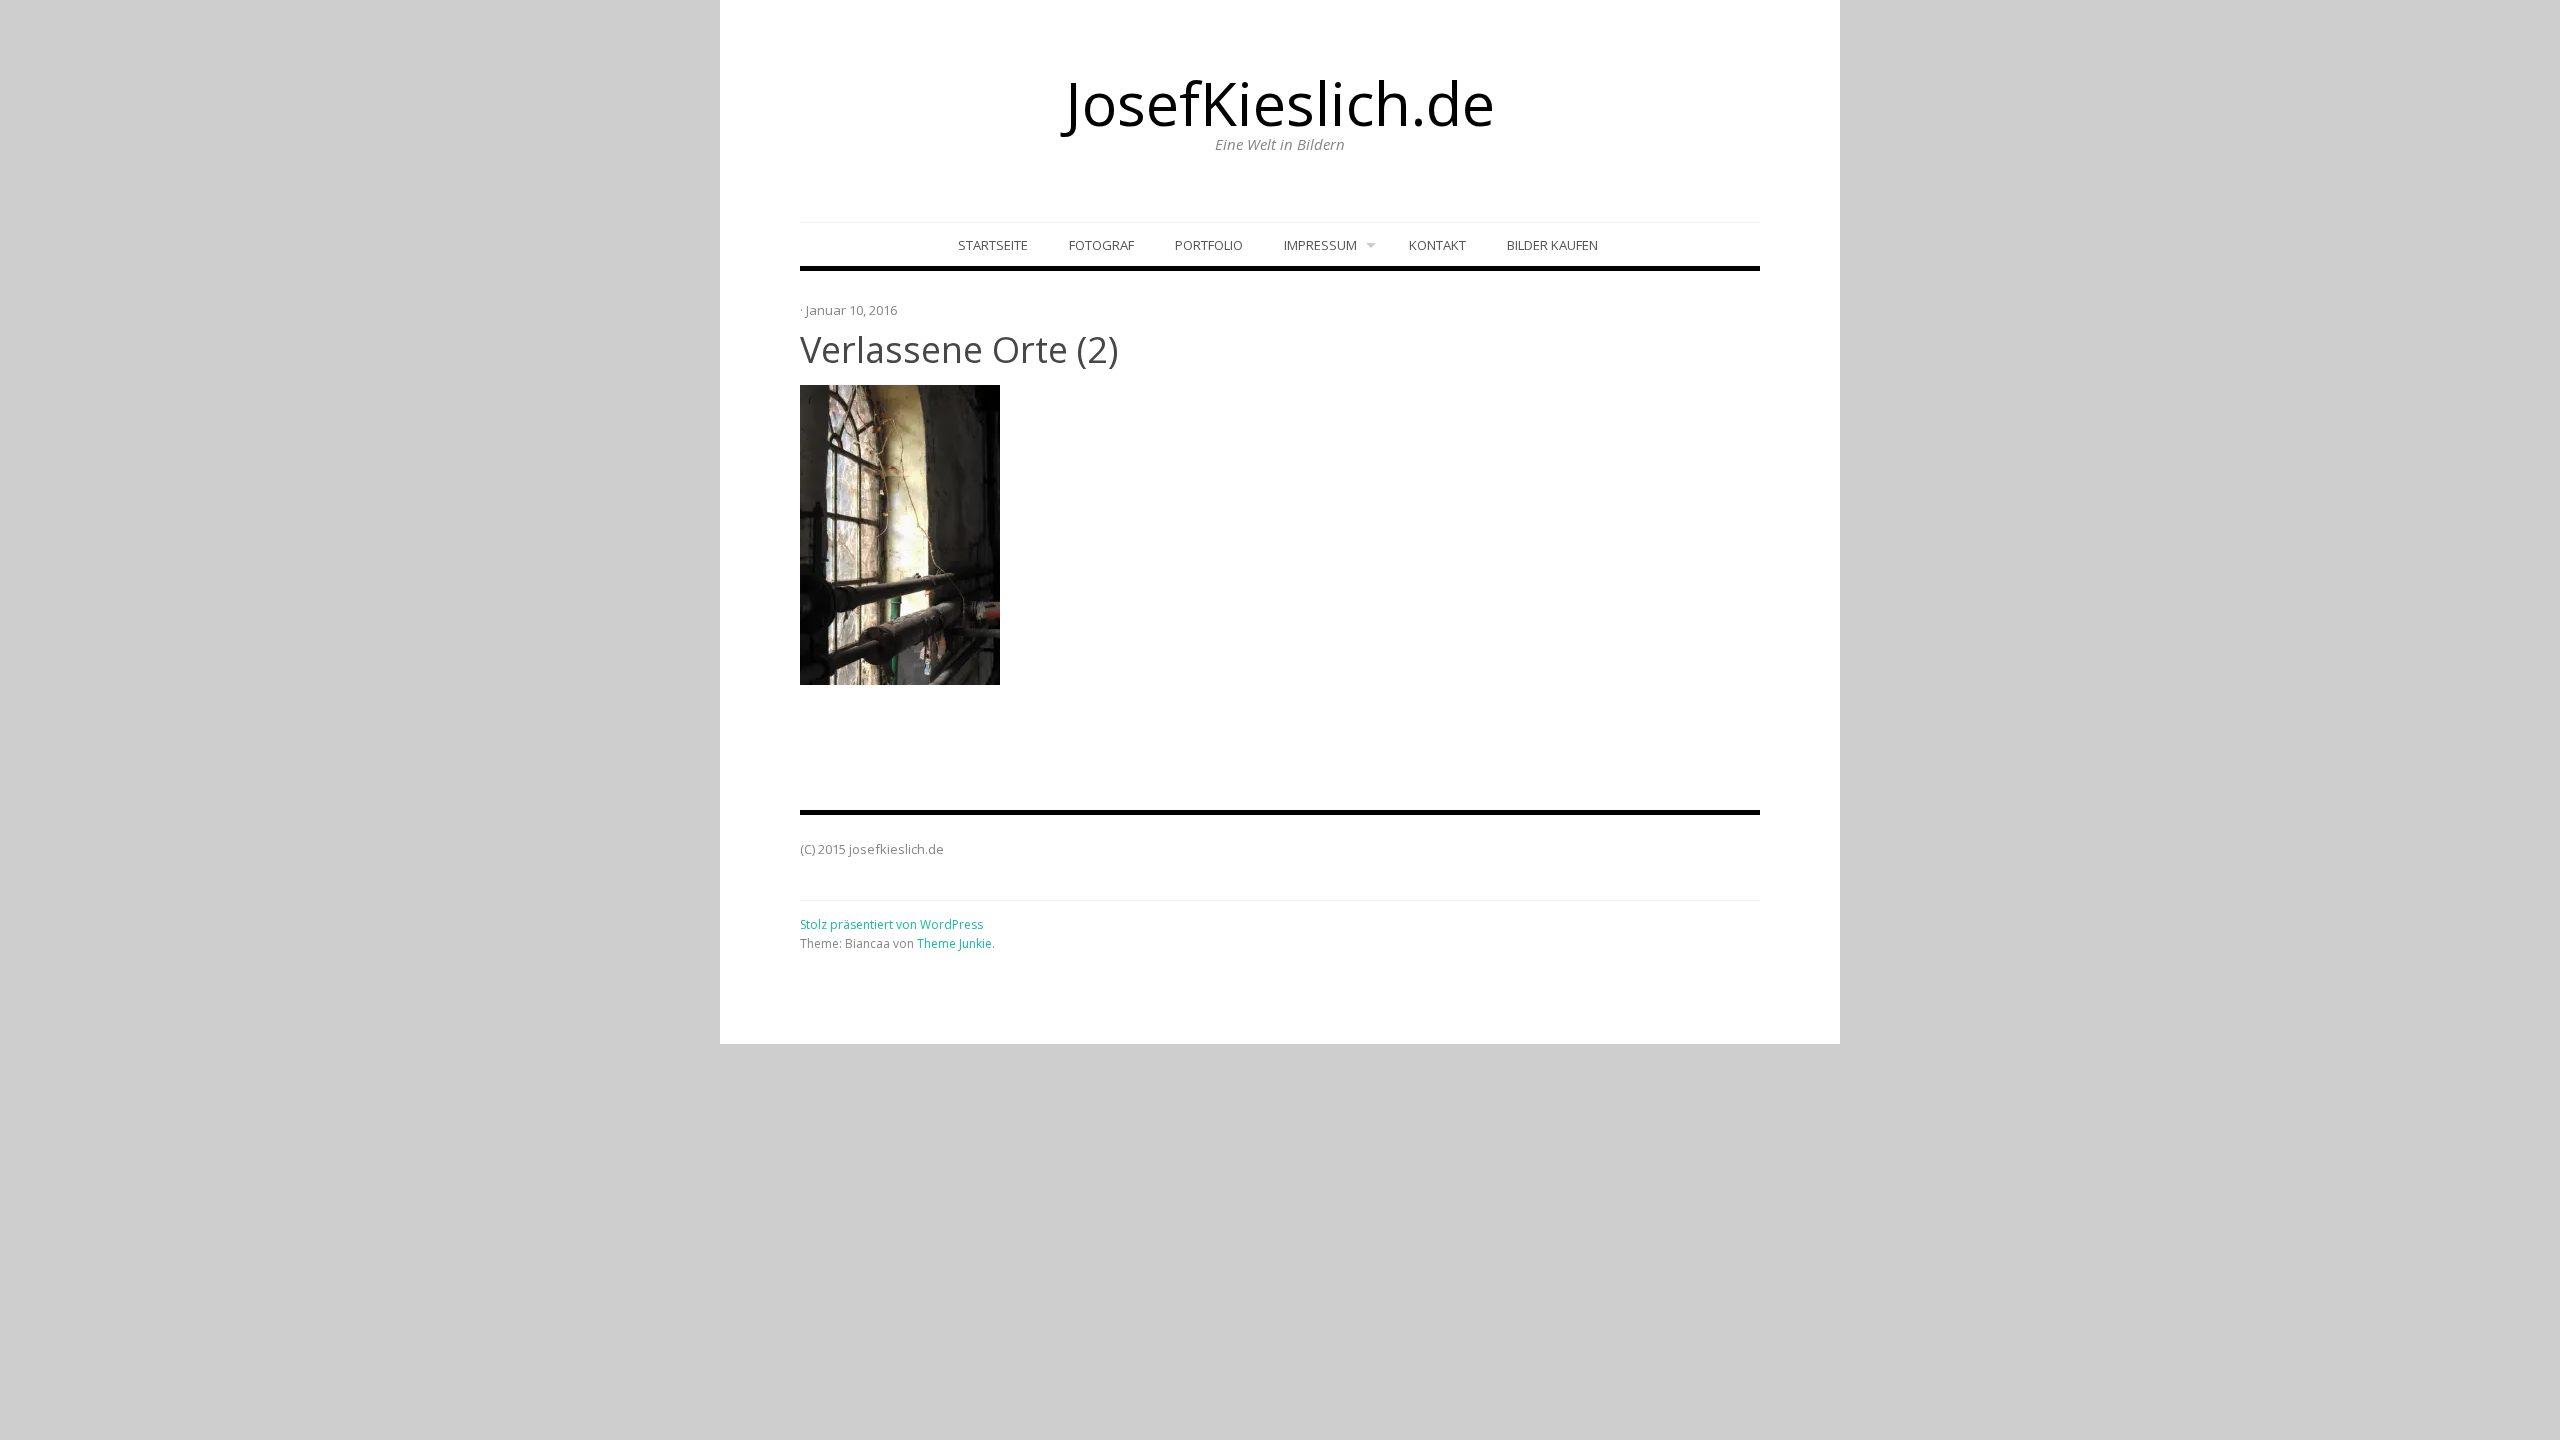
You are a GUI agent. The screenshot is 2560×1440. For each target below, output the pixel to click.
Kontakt (1437, 245)
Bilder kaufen (1552, 245)
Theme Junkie (954, 943)
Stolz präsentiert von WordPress (891, 924)
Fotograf (1101, 245)
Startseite (993, 245)
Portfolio (1209, 245)
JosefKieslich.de (1280, 103)
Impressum (1320, 245)
